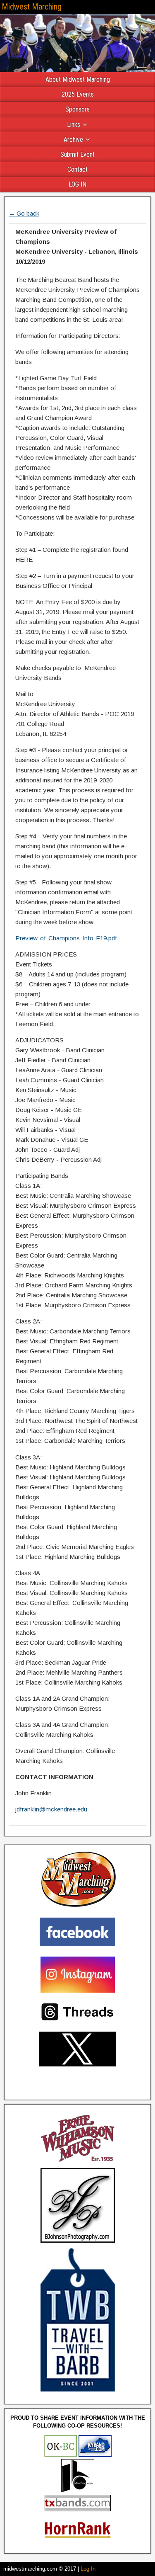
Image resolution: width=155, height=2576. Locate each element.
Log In (88, 2569)
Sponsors (77, 109)
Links (74, 125)
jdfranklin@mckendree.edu (51, 1809)
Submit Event (77, 154)
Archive (73, 140)
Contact (77, 169)
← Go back (24, 213)
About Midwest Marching (78, 79)
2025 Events (78, 94)
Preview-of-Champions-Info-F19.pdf (66, 938)
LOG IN (77, 184)
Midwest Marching (32, 7)
